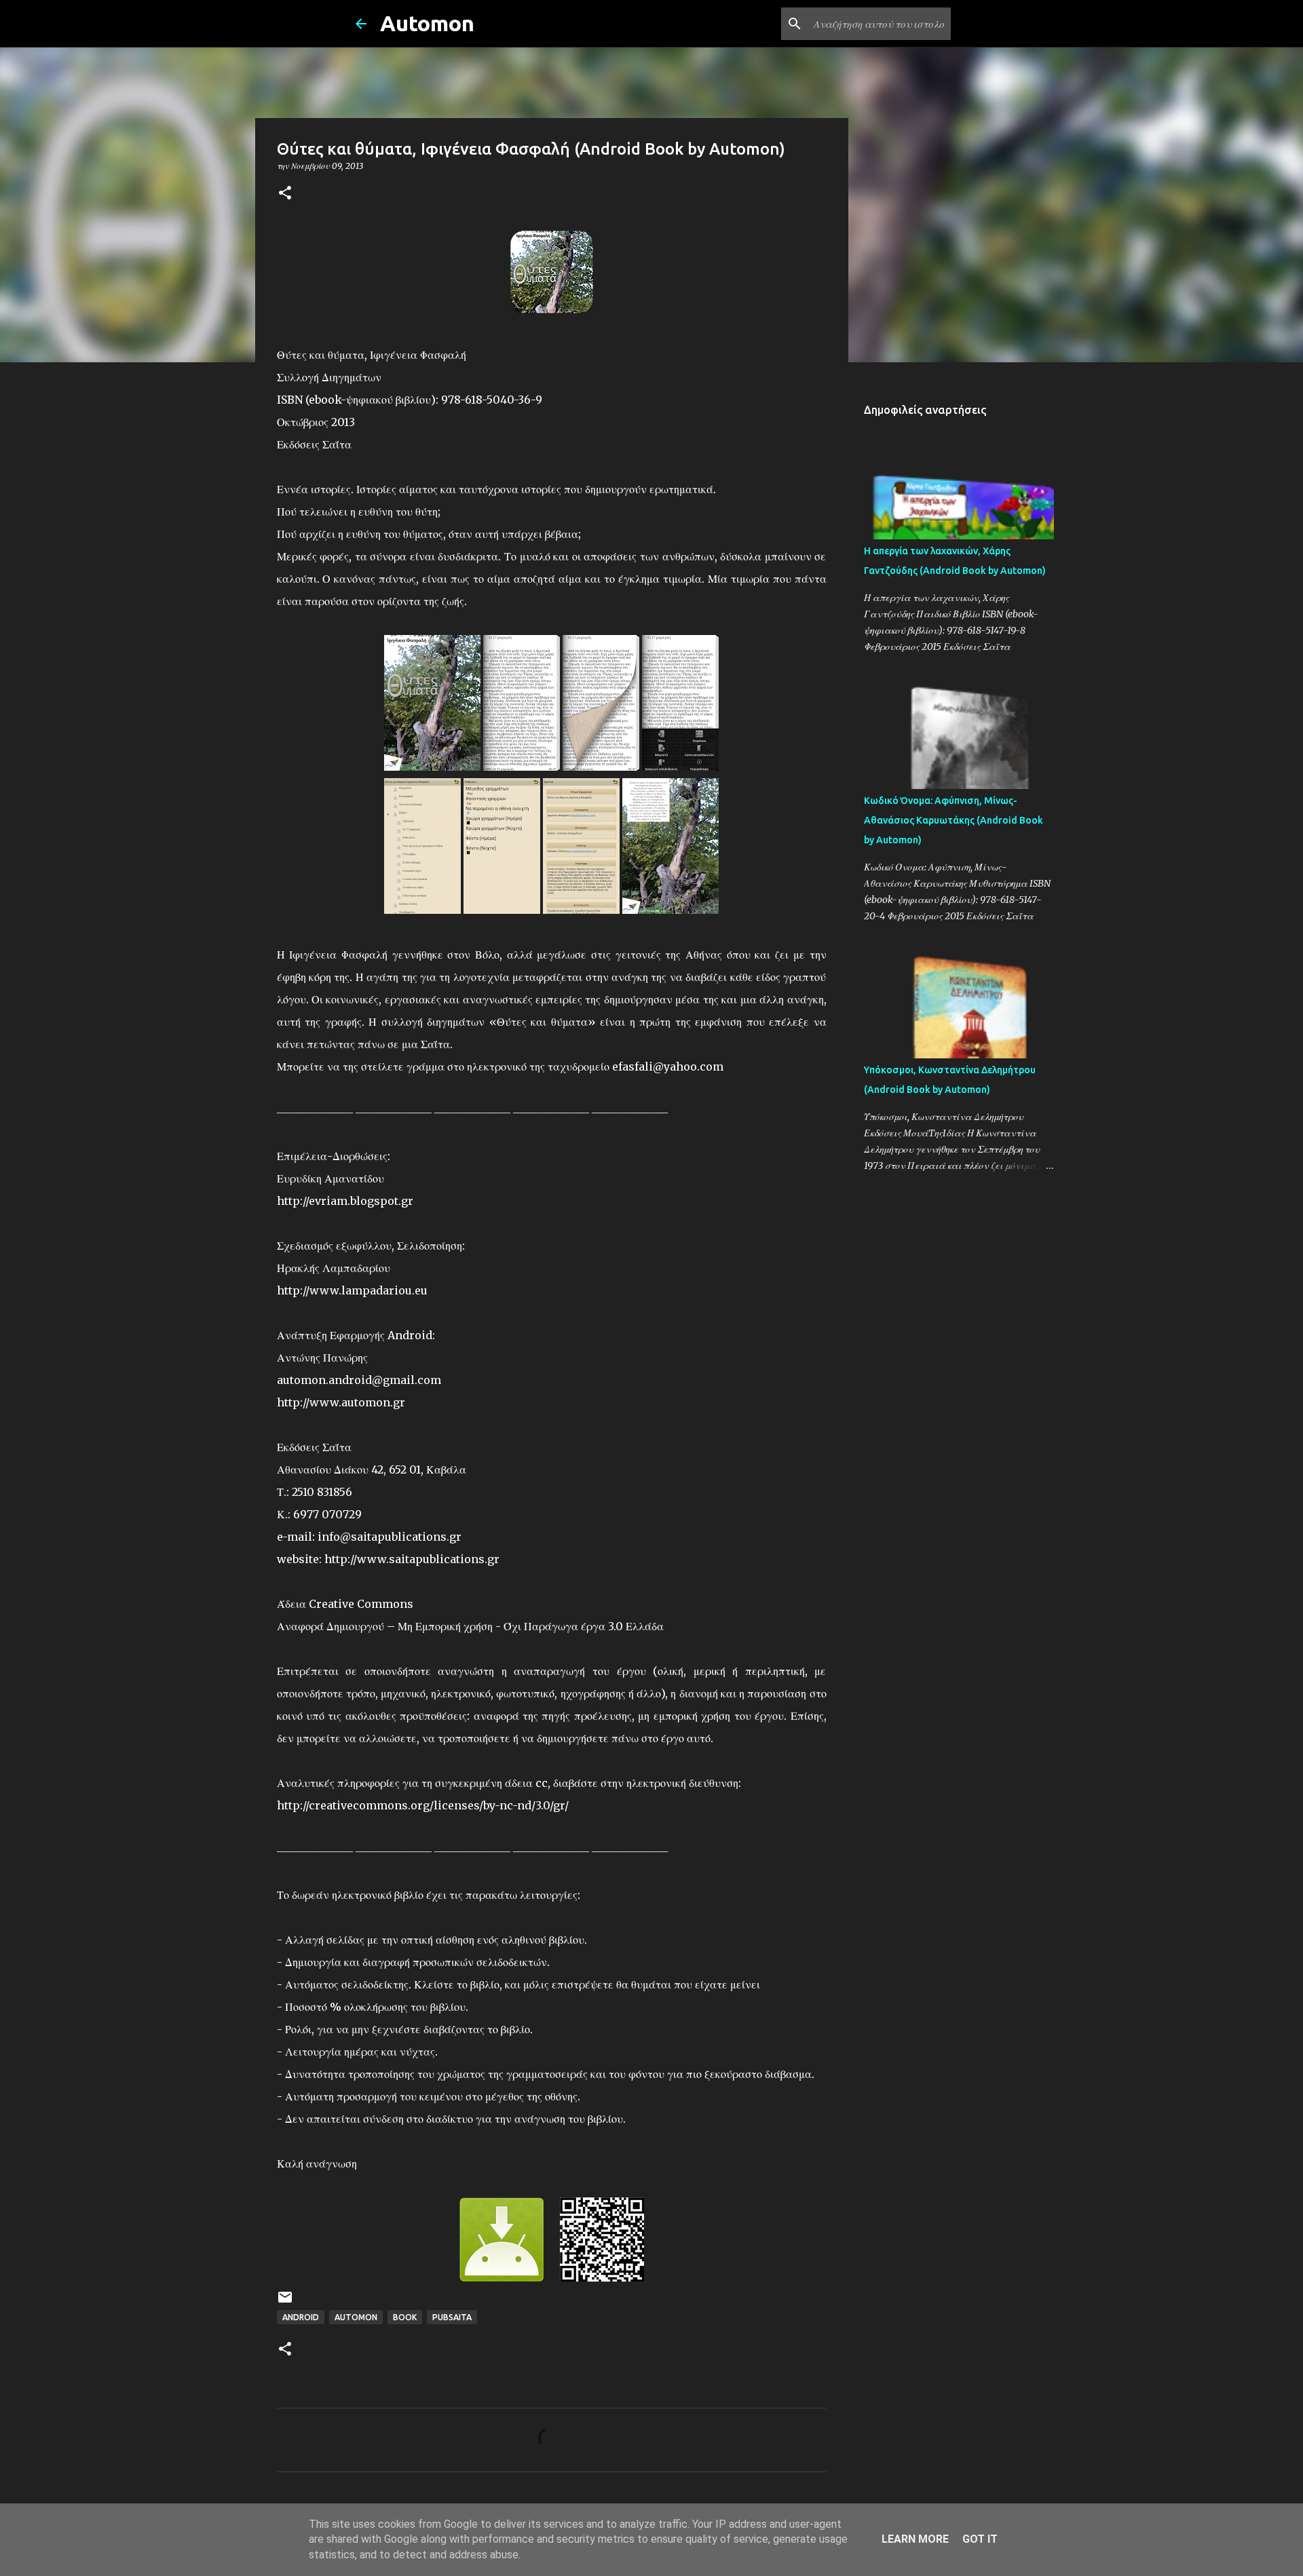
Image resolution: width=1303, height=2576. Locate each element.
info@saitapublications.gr (390, 1537)
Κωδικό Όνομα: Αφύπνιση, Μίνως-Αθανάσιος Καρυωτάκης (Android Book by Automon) (953, 820)
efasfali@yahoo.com (668, 1066)
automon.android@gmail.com (359, 1380)
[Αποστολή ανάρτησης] (285, 2302)
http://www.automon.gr (341, 1402)
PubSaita (452, 2317)
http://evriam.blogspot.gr (345, 1201)
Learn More (915, 2539)
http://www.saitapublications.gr (412, 1559)
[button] (285, 194)
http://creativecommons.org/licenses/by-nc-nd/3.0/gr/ (423, 1805)
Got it (980, 2539)
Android (301, 2317)
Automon (427, 23)
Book (405, 2317)
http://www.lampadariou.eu (352, 1290)
